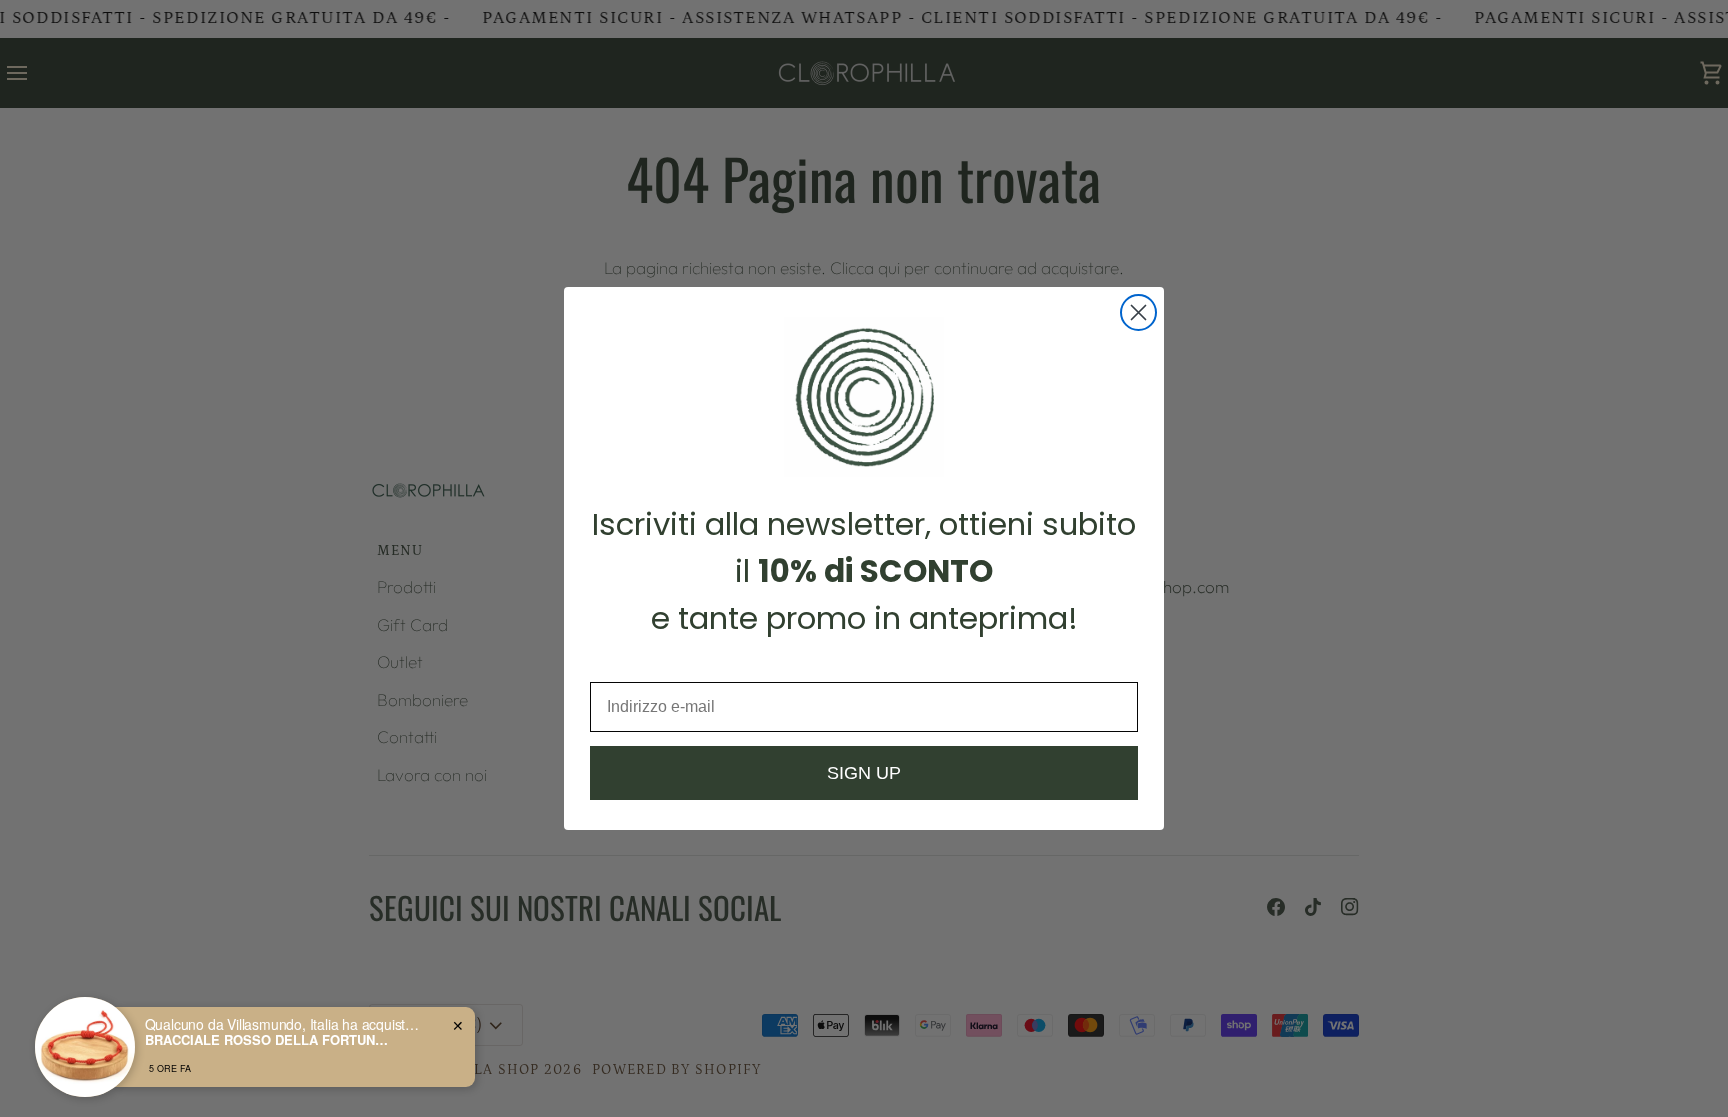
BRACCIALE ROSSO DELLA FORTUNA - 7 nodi (270, 1040)
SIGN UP (864, 773)
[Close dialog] (1138, 312)
